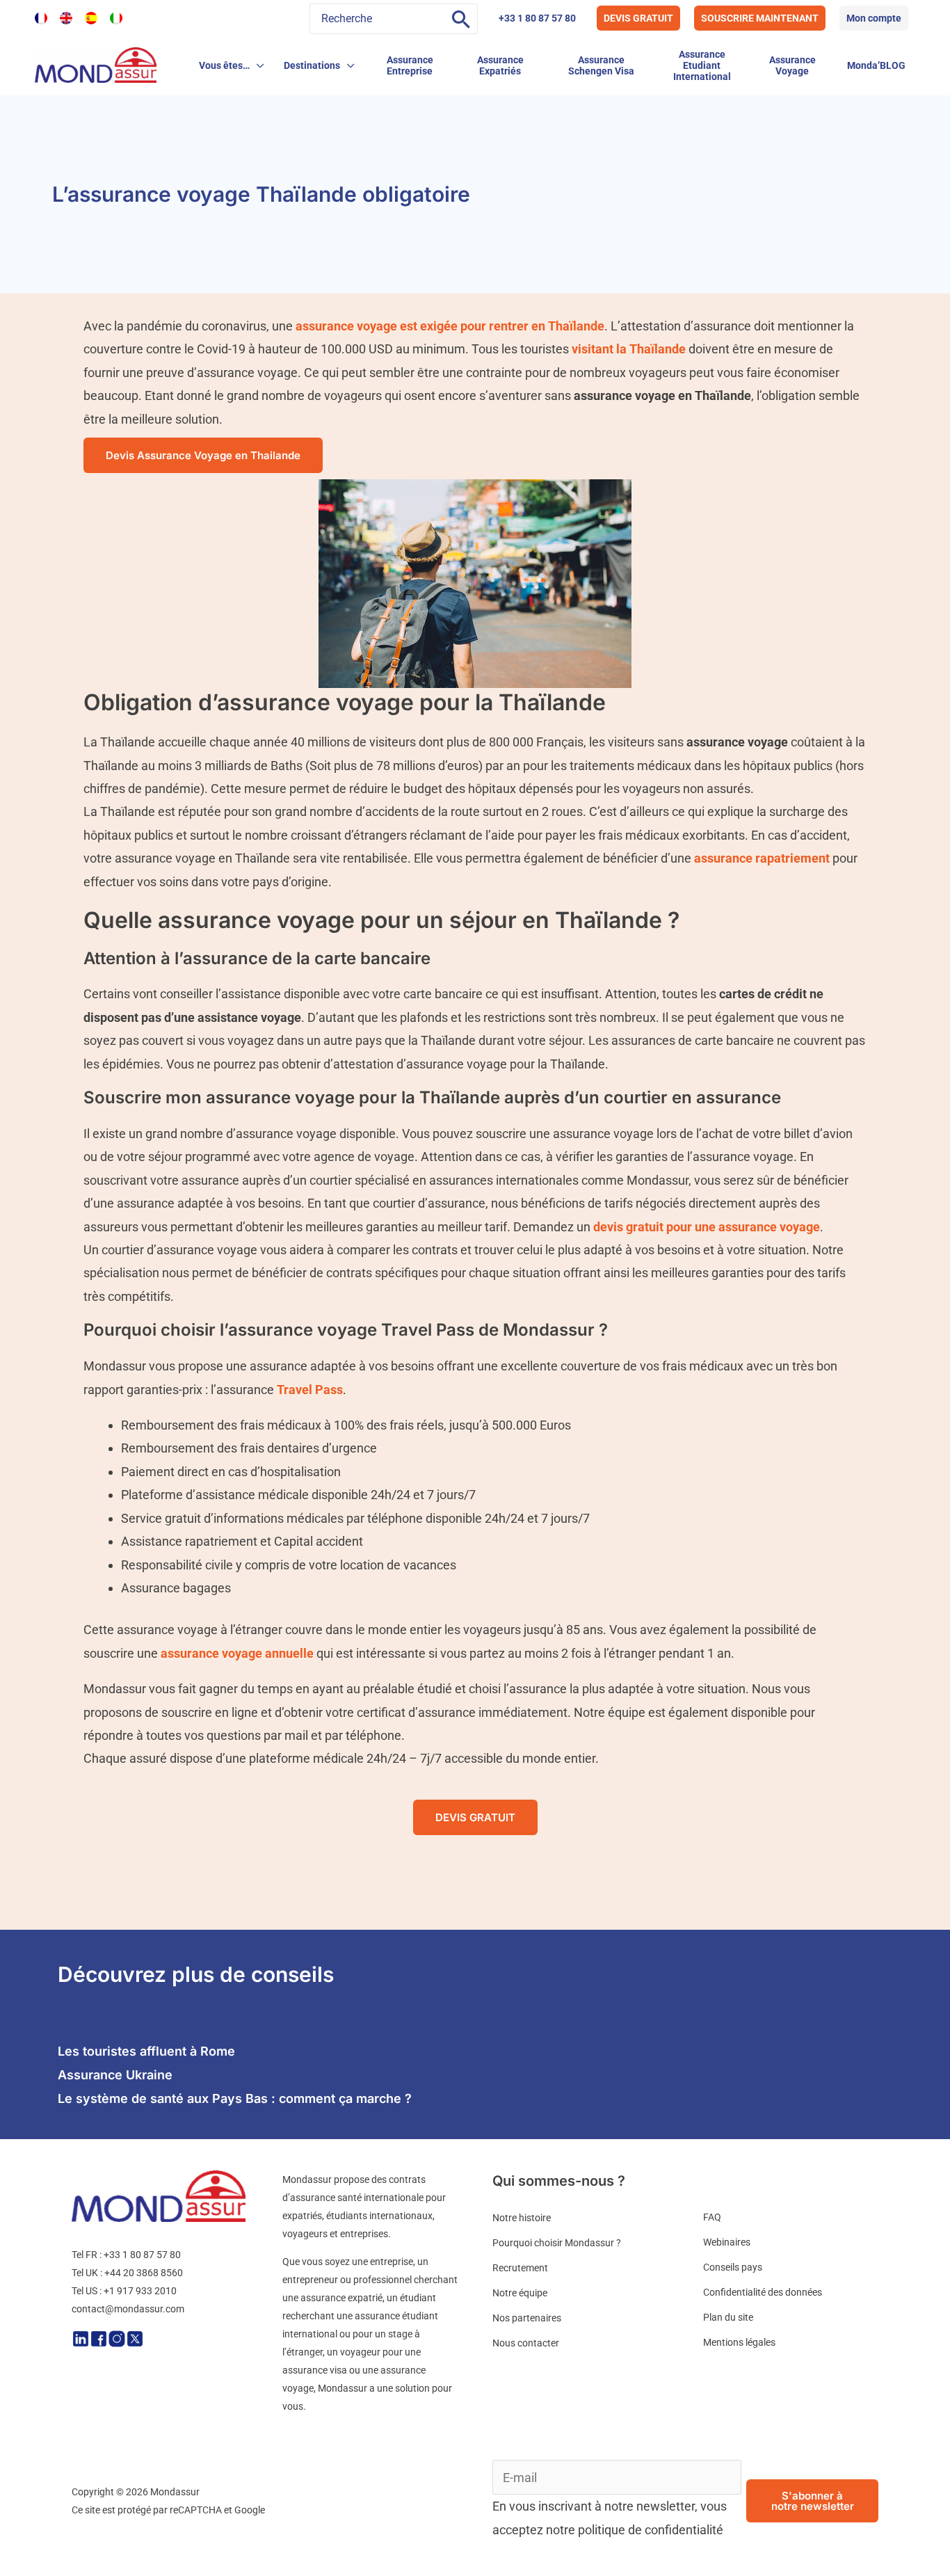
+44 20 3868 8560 (144, 2273)
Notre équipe (520, 2293)
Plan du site (728, 2317)
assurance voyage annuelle (237, 1653)
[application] (257, 65)
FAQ (712, 2217)
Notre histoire (522, 2218)
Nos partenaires (527, 2318)
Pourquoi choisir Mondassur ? (557, 2243)
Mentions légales (739, 2342)
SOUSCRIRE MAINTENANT (760, 18)
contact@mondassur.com (128, 2309)
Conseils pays (733, 2267)
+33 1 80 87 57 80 (537, 18)
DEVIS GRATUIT (638, 18)
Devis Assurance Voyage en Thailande (203, 455)
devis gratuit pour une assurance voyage (707, 1227)
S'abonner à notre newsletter (813, 2501)
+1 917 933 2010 (140, 2291)
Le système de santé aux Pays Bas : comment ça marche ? (235, 2098)
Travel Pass (310, 1390)
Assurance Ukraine (115, 2075)
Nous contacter (526, 2343)
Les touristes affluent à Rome (146, 2051)
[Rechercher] (461, 19)
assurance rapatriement (762, 858)
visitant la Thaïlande (627, 349)
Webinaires (727, 2242)
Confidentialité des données (763, 2292)
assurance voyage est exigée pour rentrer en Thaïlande (450, 326)
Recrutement (520, 2268)
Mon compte (874, 18)
